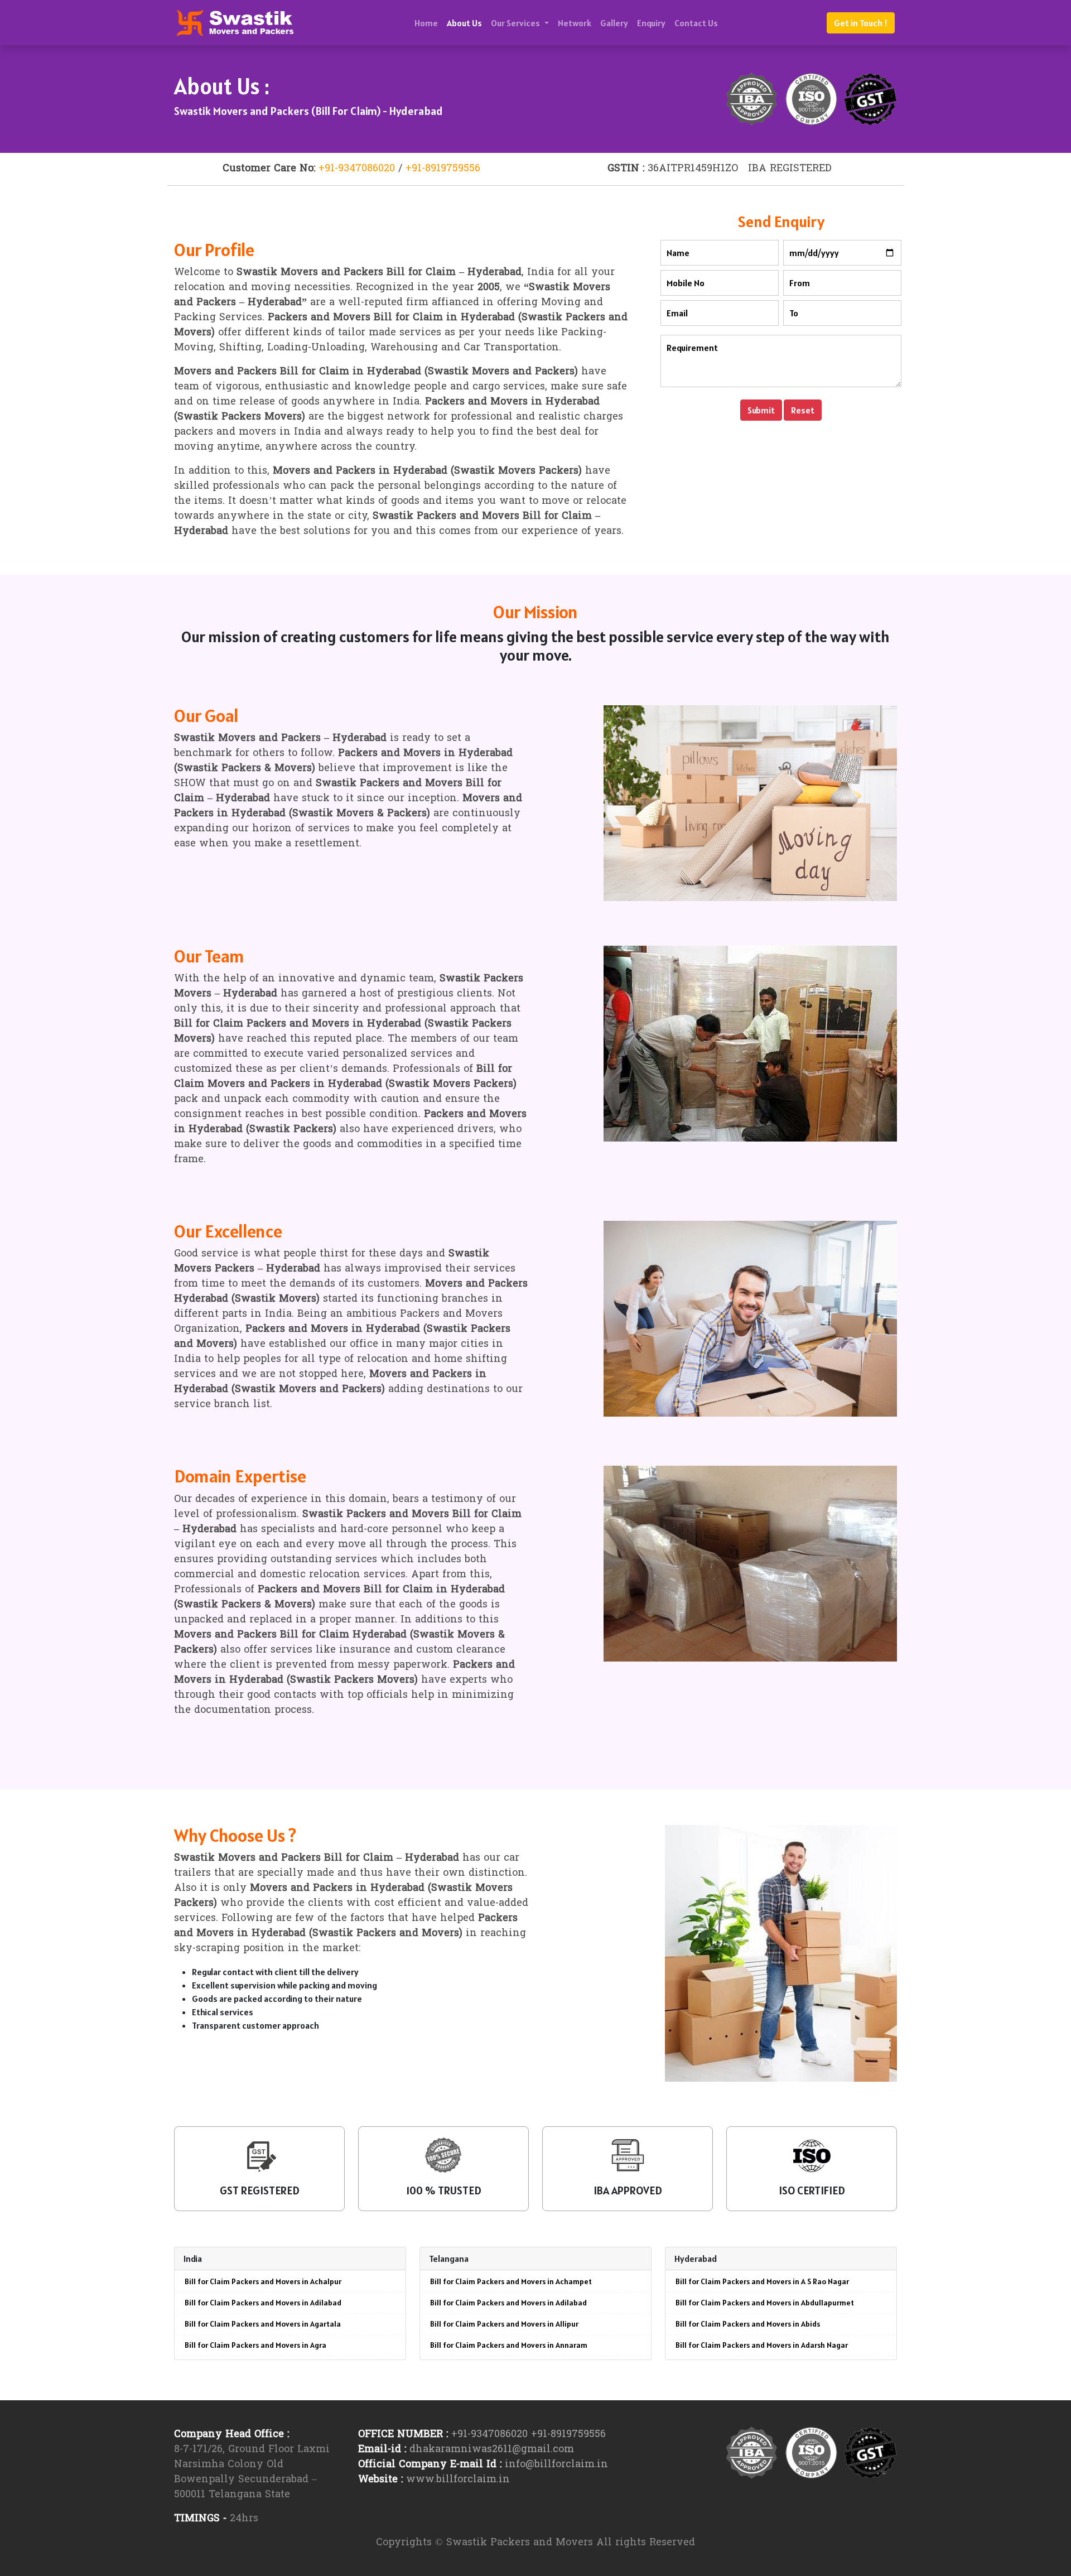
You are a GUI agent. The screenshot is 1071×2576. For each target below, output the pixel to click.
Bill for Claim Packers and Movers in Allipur (504, 2324)
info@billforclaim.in (556, 2465)
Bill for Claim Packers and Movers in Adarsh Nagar (762, 2345)
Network (575, 23)
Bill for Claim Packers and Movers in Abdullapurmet (765, 2303)
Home (426, 23)
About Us (464, 23)
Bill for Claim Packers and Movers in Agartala (263, 2324)
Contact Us (696, 23)
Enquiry (651, 23)
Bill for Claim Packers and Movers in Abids (748, 2324)
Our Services (516, 23)
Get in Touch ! (861, 23)
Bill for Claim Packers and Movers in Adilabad (263, 2303)
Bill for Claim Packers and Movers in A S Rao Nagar (762, 2281)
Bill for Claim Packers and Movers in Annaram (509, 2345)
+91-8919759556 (443, 169)
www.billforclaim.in (458, 2480)
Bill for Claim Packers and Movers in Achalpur (263, 2281)
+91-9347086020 (357, 169)
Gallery (614, 23)
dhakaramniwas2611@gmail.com (492, 2450)
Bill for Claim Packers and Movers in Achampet (511, 2281)
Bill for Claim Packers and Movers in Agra (255, 2345)
